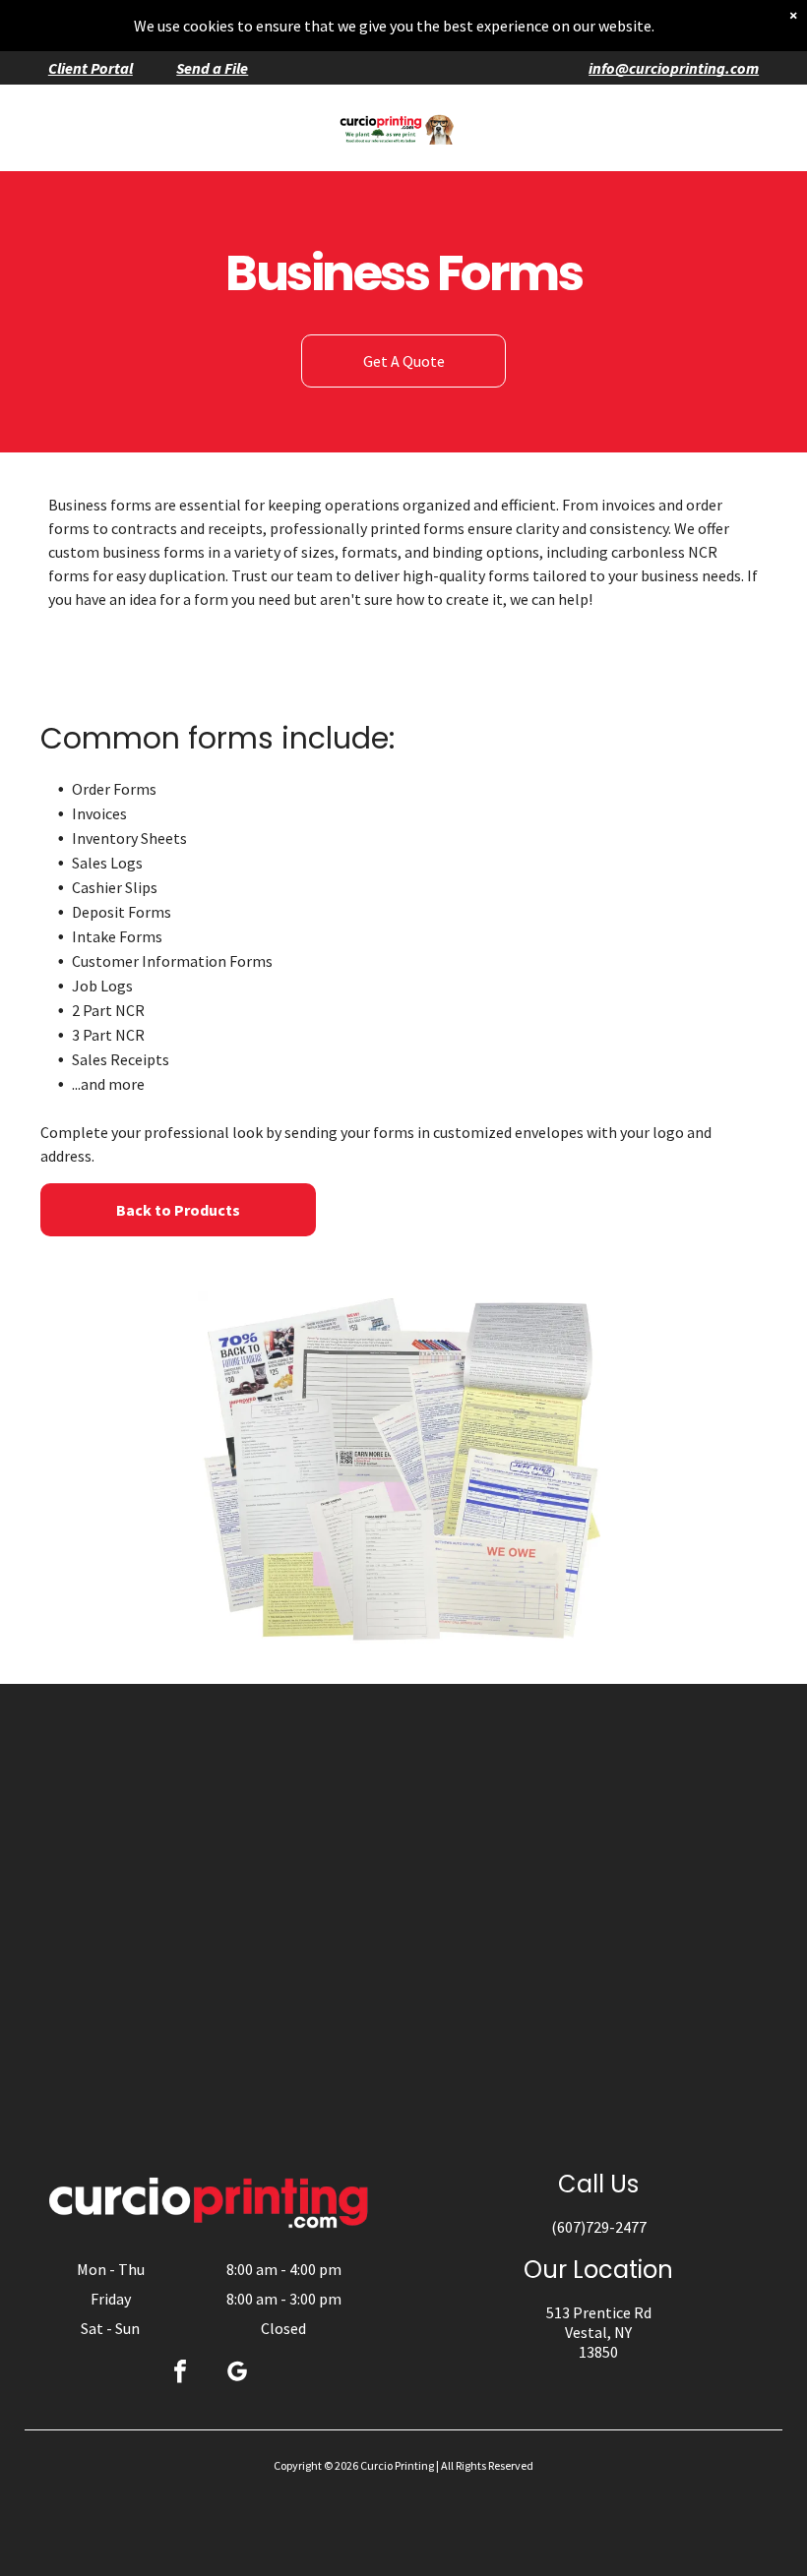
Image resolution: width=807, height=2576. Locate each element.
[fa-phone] (64, 138)
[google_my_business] (237, 2374)
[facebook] (180, 2374)
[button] (737, 128)
